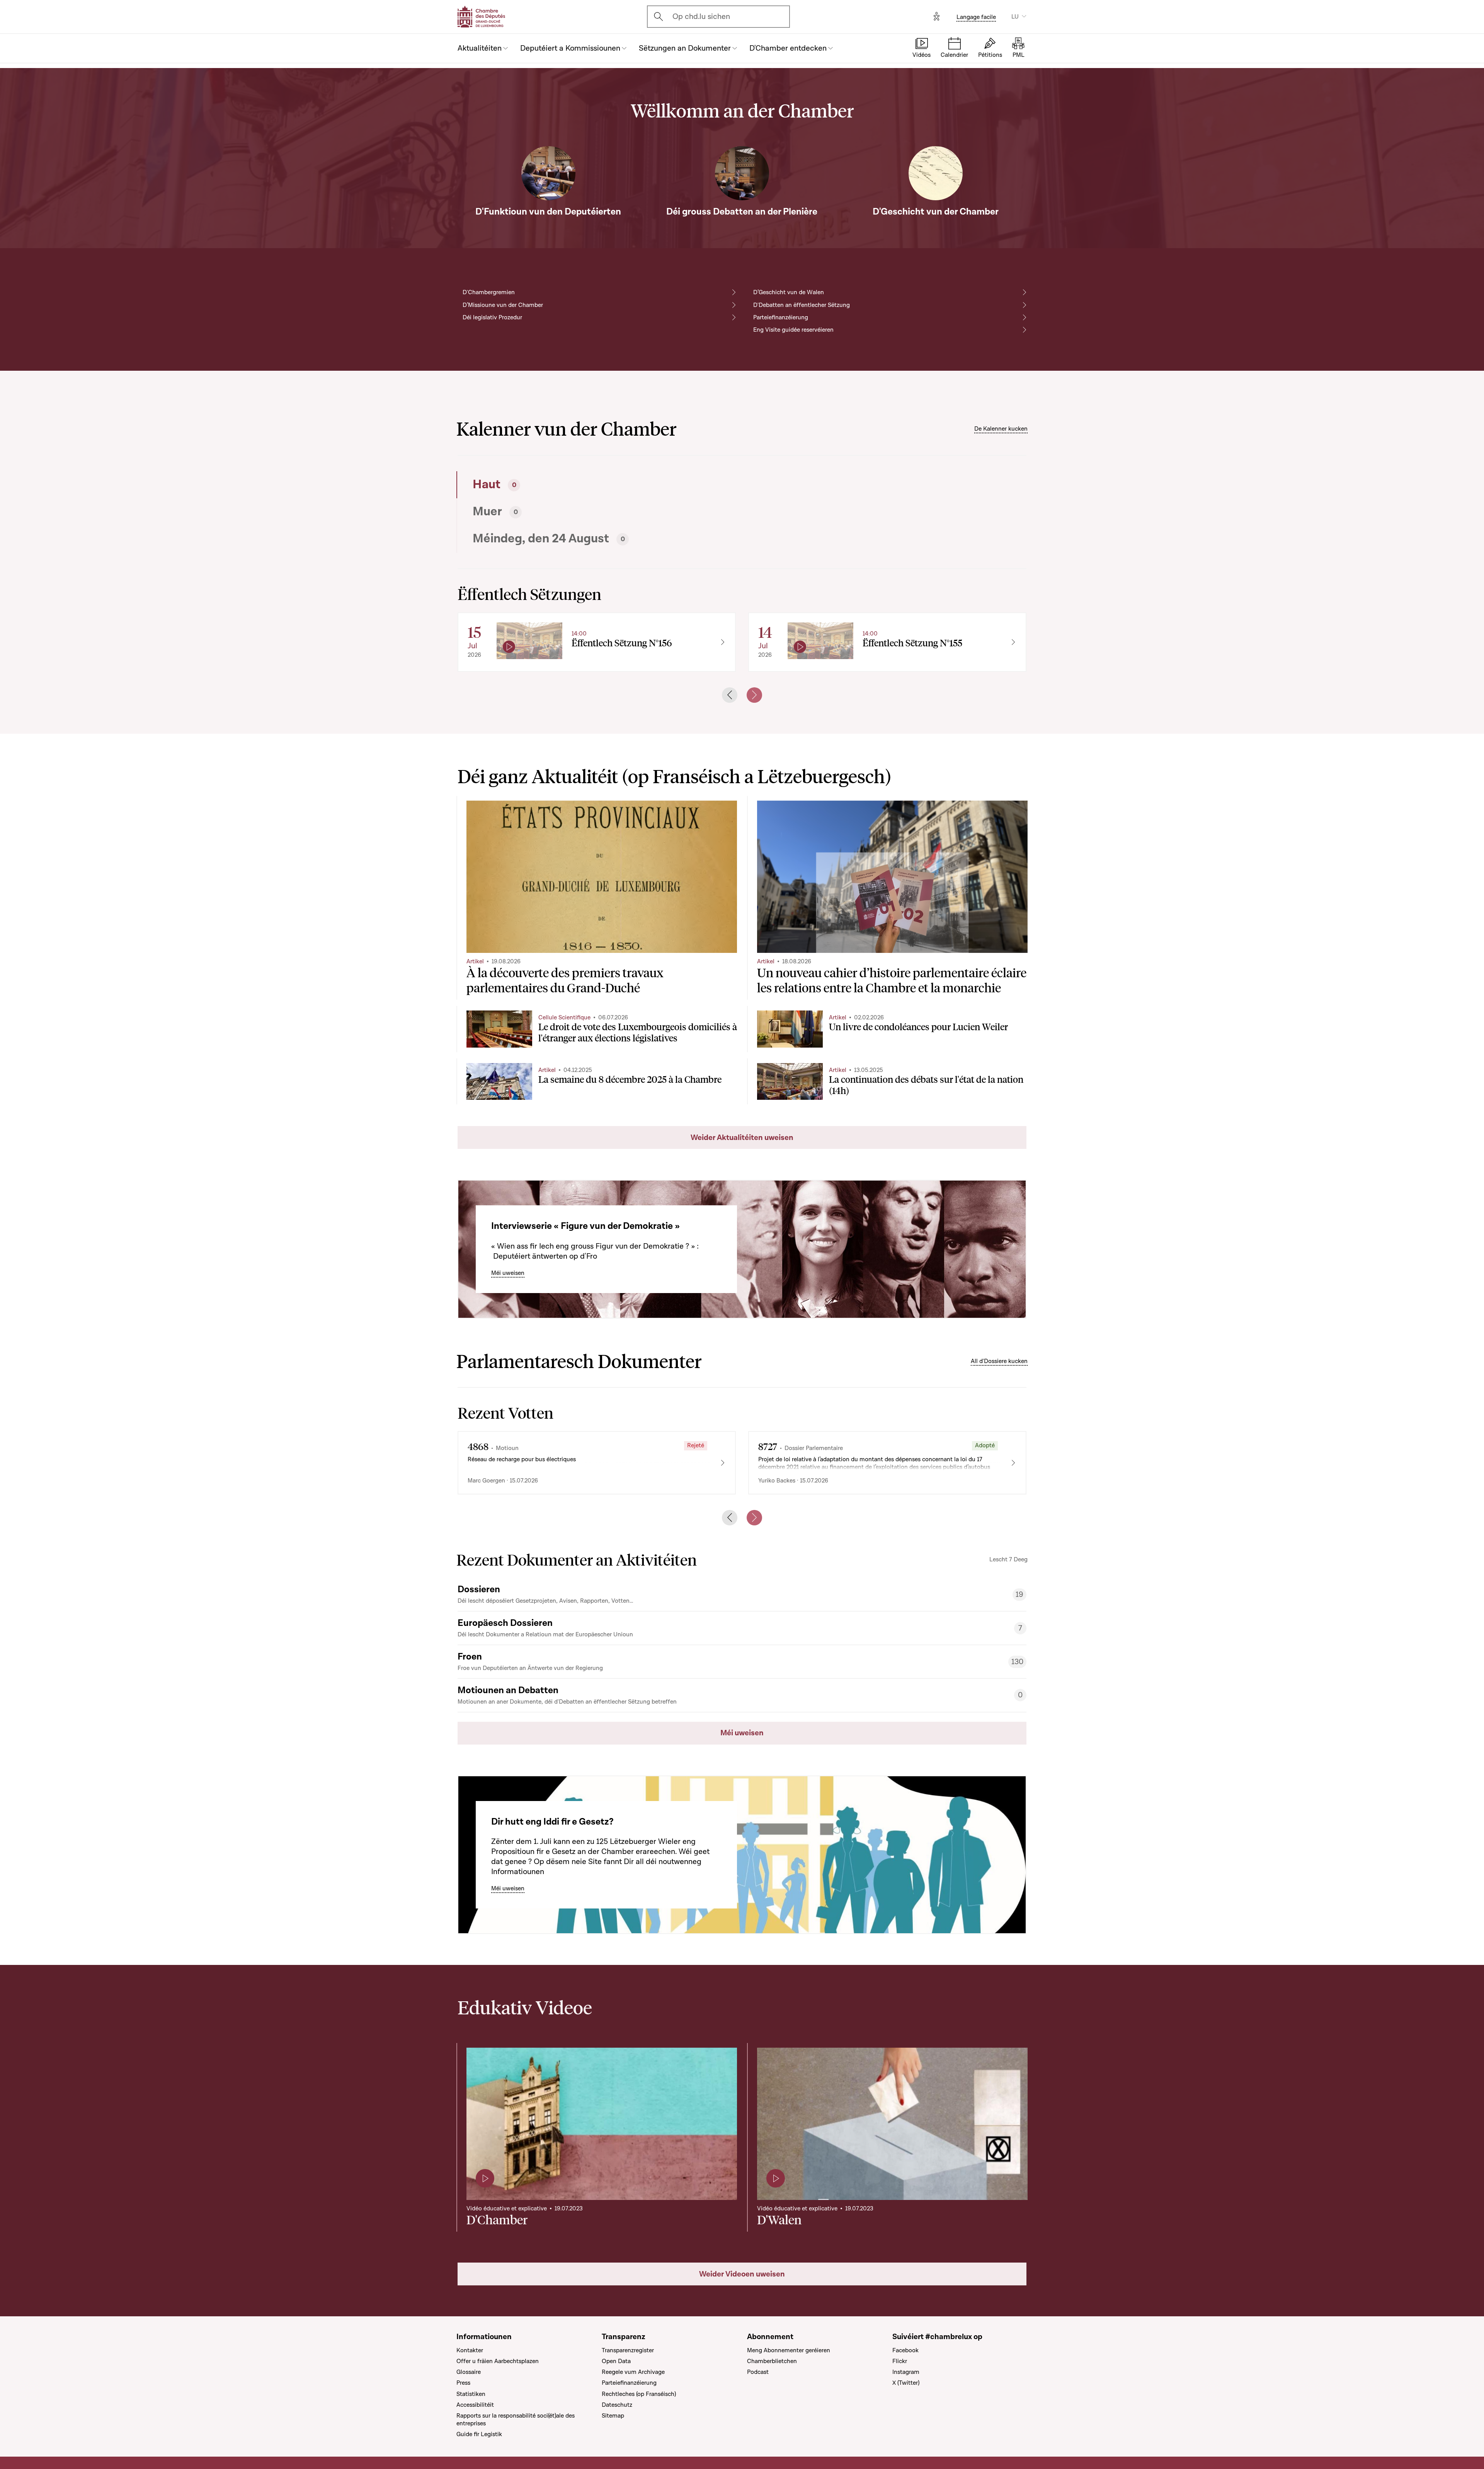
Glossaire (469, 2372)
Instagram (906, 2372)
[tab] (597, 485)
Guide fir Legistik (479, 2434)
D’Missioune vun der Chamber (503, 305)
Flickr (900, 2361)
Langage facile (976, 17)
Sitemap (613, 2416)
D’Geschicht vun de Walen (789, 292)
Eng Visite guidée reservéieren (793, 330)
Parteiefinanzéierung (781, 317)
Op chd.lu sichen (701, 17)
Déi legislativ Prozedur (492, 317)
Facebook (905, 2350)
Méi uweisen (508, 1273)
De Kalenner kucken (1001, 429)
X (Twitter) (906, 2383)
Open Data (616, 2361)
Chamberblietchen (772, 2361)
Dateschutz (617, 2405)
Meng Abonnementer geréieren (789, 2350)
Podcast (758, 2372)
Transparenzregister (628, 2350)
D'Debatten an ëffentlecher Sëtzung (802, 305)
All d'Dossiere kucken (999, 1361)
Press (463, 2383)
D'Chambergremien (489, 292)
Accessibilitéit (475, 2405)
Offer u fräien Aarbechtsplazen (498, 2361)
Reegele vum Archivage (633, 2372)
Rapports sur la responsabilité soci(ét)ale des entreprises (516, 2420)
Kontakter (470, 2350)
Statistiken (471, 2394)
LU (1015, 17)
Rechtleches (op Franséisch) (639, 2394)
